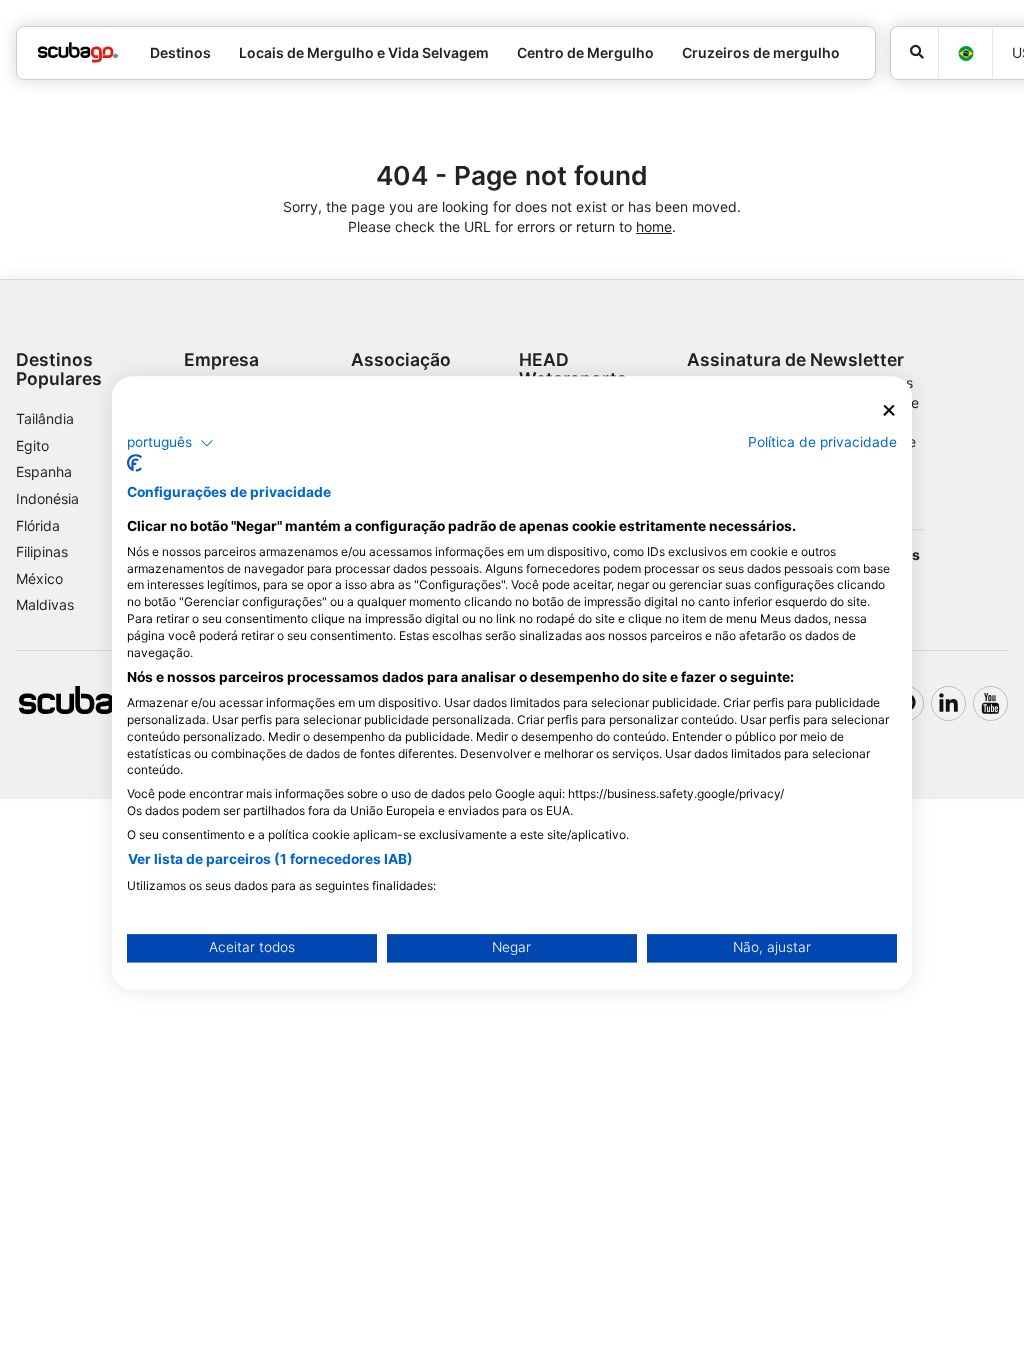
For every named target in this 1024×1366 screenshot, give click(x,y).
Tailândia (45, 418)
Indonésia (47, 498)
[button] (170, 443)
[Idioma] (965, 53)
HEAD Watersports (573, 369)
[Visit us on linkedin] (948, 703)
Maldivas (45, 604)
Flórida (38, 525)
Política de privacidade (822, 442)
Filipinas (42, 551)
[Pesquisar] (914, 53)
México (39, 578)
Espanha (44, 471)
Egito (32, 445)
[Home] (78, 52)
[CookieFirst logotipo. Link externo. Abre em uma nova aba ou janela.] (134, 464)
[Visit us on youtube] (990, 703)
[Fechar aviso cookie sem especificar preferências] (889, 410)
